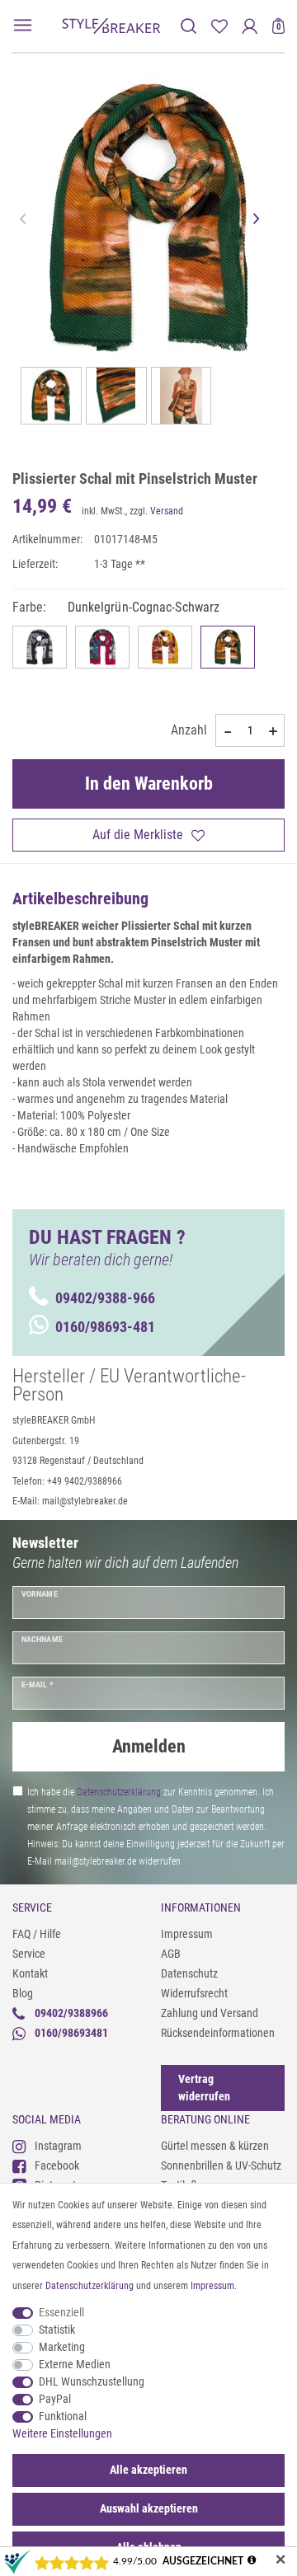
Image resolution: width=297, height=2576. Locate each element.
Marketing (62, 2347)
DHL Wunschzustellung (92, 2381)
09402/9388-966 (105, 1298)
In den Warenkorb (149, 784)
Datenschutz (189, 1973)
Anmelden (149, 1746)
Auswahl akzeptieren (149, 2508)
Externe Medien (75, 2364)
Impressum (187, 1934)
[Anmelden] (250, 26)
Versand (167, 511)
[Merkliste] (219, 26)
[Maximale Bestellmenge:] (273, 731)
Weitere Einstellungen (62, 2433)
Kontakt (30, 1973)
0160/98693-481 (105, 1327)
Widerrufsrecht (194, 1993)
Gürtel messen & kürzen (215, 2146)
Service (29, 1954)
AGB (171, 1954)
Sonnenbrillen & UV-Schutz (221, 2165)
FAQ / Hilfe (37, 1934)
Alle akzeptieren (148, 2470)
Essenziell (61, 2312)
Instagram (58, 2146)
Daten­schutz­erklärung (90, 2286)
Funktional (63, 2416)
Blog (23, 1993)
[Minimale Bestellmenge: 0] (227, 731)
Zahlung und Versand (210, 2013)
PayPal (55, 2399)
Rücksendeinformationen (218, 2033)
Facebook (57, 2165)
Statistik (57, 2330)
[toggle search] (189, 26)
